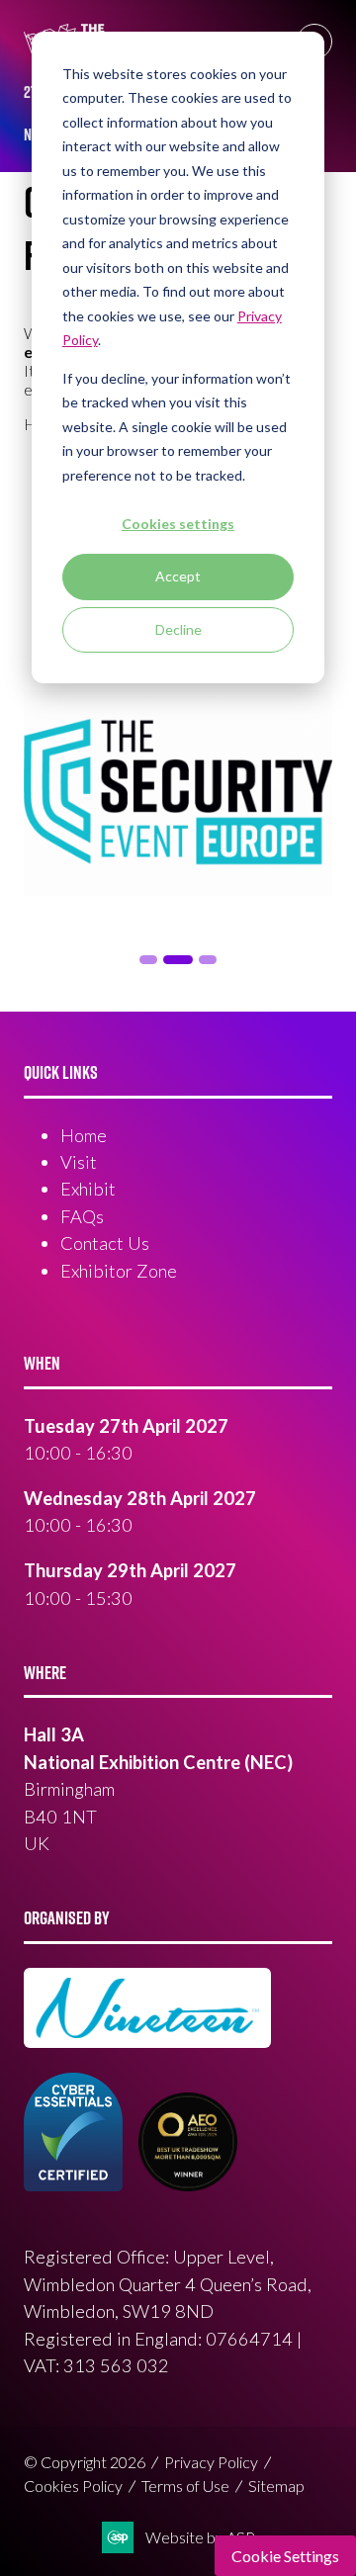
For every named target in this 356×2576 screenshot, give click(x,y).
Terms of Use (185, 2486)
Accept (178, 576)
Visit (79, 1162)
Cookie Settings (285, 2556)
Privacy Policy (211, 2462)
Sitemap (276, 2486)
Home (84, 1135)
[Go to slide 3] (178, 960)
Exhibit (88, 1189)
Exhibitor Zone (119, 1271)
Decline (178, 629)
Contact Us (105, 1243)
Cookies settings (178, 524)
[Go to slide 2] (148, 960)
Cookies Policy (73, 2486)
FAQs (82, 1216)
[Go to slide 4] (208, 960)
